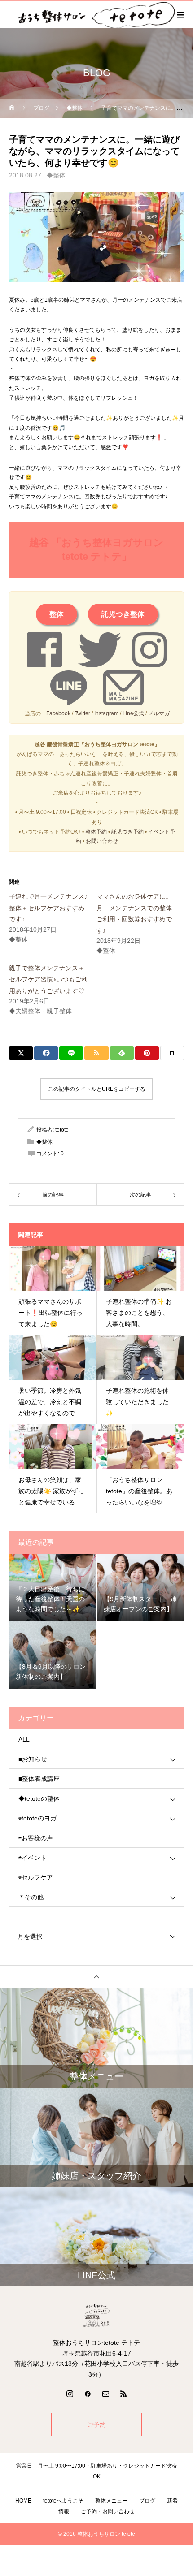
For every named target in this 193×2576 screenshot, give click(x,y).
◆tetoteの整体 (39, 1798)
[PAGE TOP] (96, 1977)
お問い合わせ (102, 841)
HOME (23, 2501)
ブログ (147, 2501)
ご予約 (96, 2425)
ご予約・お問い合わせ (108, 2511)
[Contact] (105, 2394)
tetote (62, 1130)
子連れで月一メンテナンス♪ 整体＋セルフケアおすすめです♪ (48, 908)
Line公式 (133, 713)
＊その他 (31, 1897)
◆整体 (56, 175)
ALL (24, 1739)
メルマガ (159, 713)
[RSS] (123, 2394)
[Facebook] (88, 2394)
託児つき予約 (127, 832)
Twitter (82, 713)
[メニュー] (180, 15)
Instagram (106, 713)
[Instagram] (70, 2394)
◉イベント (33, 1858)
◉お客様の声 (36, 1838)
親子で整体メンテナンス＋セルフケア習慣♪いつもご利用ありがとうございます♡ (48, 979)
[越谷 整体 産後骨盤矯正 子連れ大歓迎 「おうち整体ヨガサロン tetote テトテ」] (96, 2316)
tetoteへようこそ (63, 2501)
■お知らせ (33, 1759)
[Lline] (71, 1053)
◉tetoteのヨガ (37, 1818)
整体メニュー (111, 2501)
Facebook (58, 713)
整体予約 (96, 832)
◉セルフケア (36, 1877)
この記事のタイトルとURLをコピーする (97, 1089)
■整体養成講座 (39, 1779)
